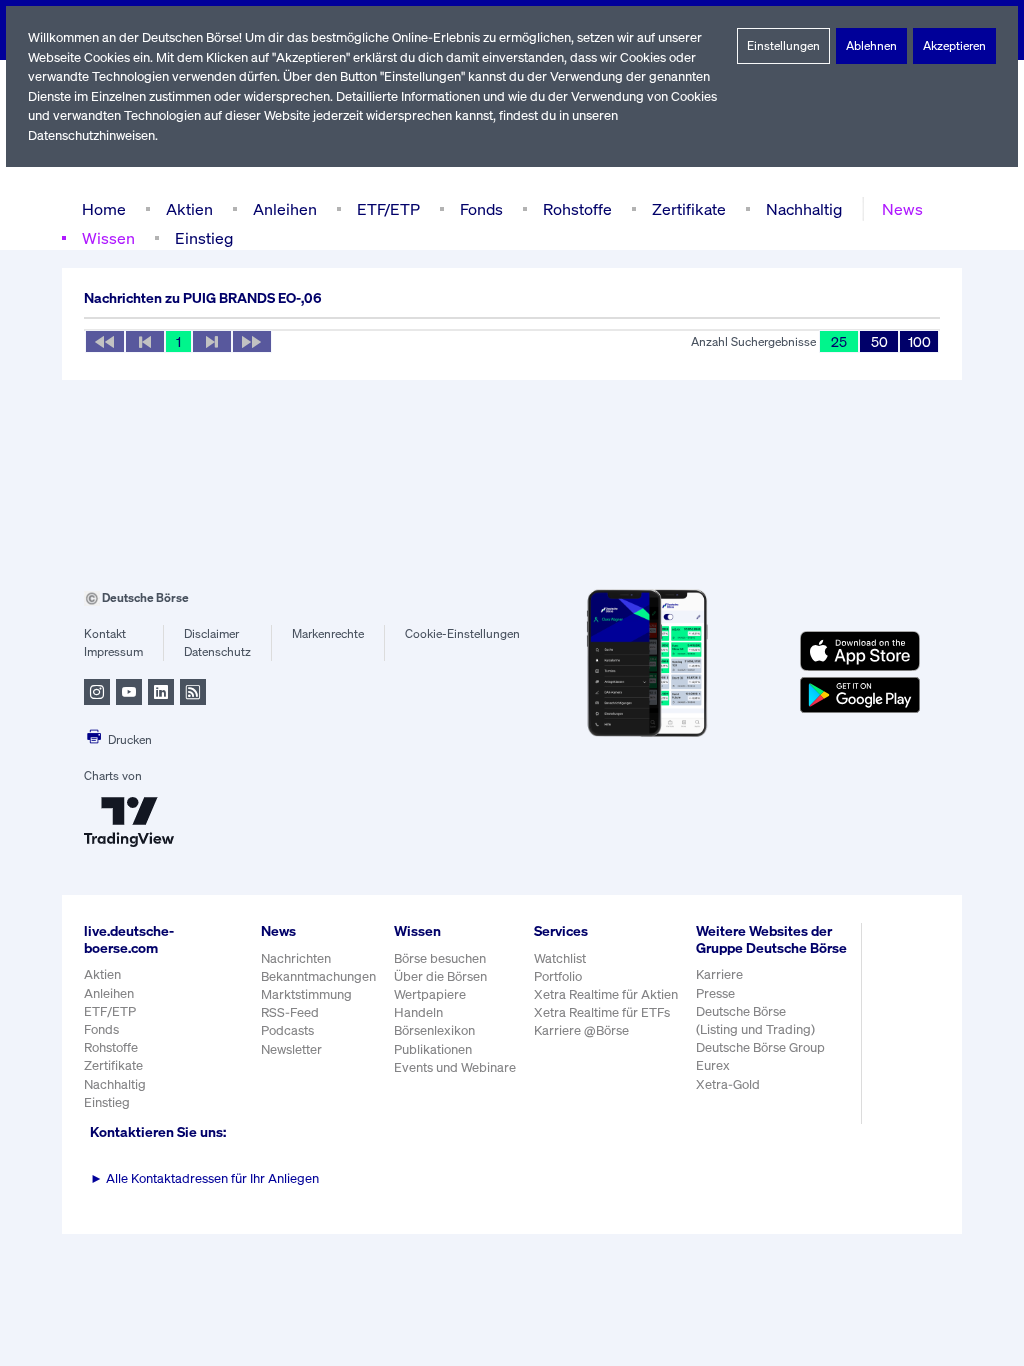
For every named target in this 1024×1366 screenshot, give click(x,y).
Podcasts (287, 1030)
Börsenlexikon (434, 1030)
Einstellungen (783, 45)
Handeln (418, 1012)
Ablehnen (871, 45)
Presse (715, 993)
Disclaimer (211, 633)
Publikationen (433, 1049)
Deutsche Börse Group (760, 1047)
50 (879, 341)
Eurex (713, 1065)
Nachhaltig (804, 209)
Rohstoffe (577, 209)
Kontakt (105, 633)
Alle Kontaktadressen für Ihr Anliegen (204, 1178)
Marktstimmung (306, 994)
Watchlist (560, 958)
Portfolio (558, 976)
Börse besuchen (440, 958)
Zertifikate (689, 209)
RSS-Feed (290, 1012)
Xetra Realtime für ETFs (602, 1012)
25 (839, 341)
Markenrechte (328, 633)
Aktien (189, 209)
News (902, 209)
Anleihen (285, 209)
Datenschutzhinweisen (91, 135)
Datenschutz (217, 651)
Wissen (108, 238)
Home (104, 209)
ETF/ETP (388, 209)
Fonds (481, 209)
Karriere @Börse (581, 1030)
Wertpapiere (430, 994)
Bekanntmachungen (318, 976)
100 (919, 341)
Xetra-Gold (728, 1084)
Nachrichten (296, 958)
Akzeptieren (954, 45)
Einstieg (204, 238)
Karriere (719, 974)
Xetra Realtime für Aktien (606, 994)
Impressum (113, 651)
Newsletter (291, 1049)
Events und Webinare (455, 1067)
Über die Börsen (440, 976)
